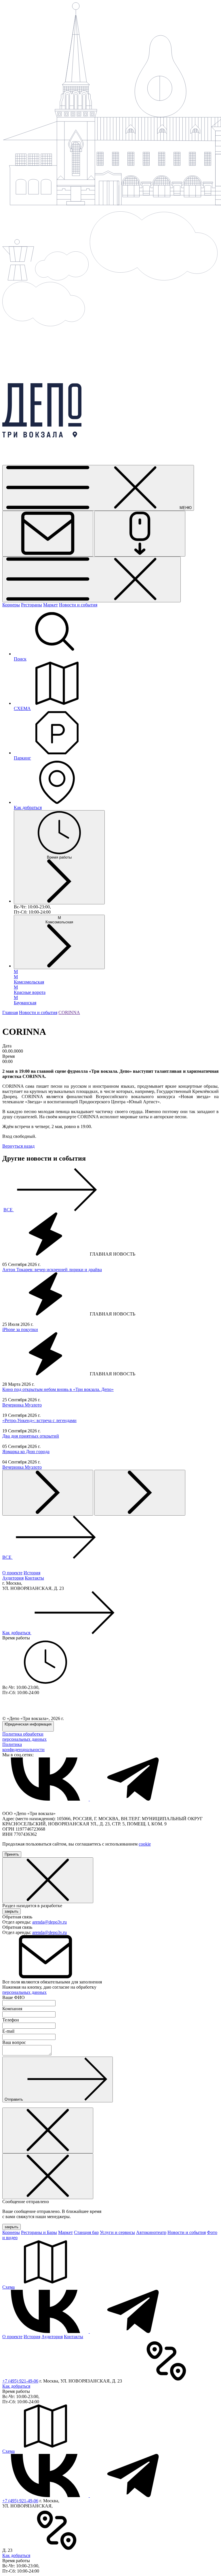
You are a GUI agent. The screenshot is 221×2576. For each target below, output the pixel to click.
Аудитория (13, 1578)
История (32, 1573)
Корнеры (11, 605)
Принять (12, 1854)
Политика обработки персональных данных (24, 1737)
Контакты (34, 1578)
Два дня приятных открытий (31, 1436)
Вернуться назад (18, 1146)
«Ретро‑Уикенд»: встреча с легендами (39, 1420)
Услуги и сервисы (117, 2232)
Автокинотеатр (151, 2232)
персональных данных (24, 1992)
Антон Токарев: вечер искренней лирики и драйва (52, 1270)
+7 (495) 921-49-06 (20, 2381)
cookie (145, 1844)
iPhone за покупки (20, 1329)
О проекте (12, 1573)
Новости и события (78, 605)
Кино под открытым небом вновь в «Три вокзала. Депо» (58, 1389)
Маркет (51, 605)
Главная (10, 1012)
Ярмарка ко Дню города (26, 1452)
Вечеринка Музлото (22, 1405)
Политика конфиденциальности (23, 1747)
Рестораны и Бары (39, 2232)
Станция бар (86, 2232)
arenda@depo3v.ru (49, 1922)
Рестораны (32, 605)
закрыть (12, 1911)
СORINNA (69, 1012)
